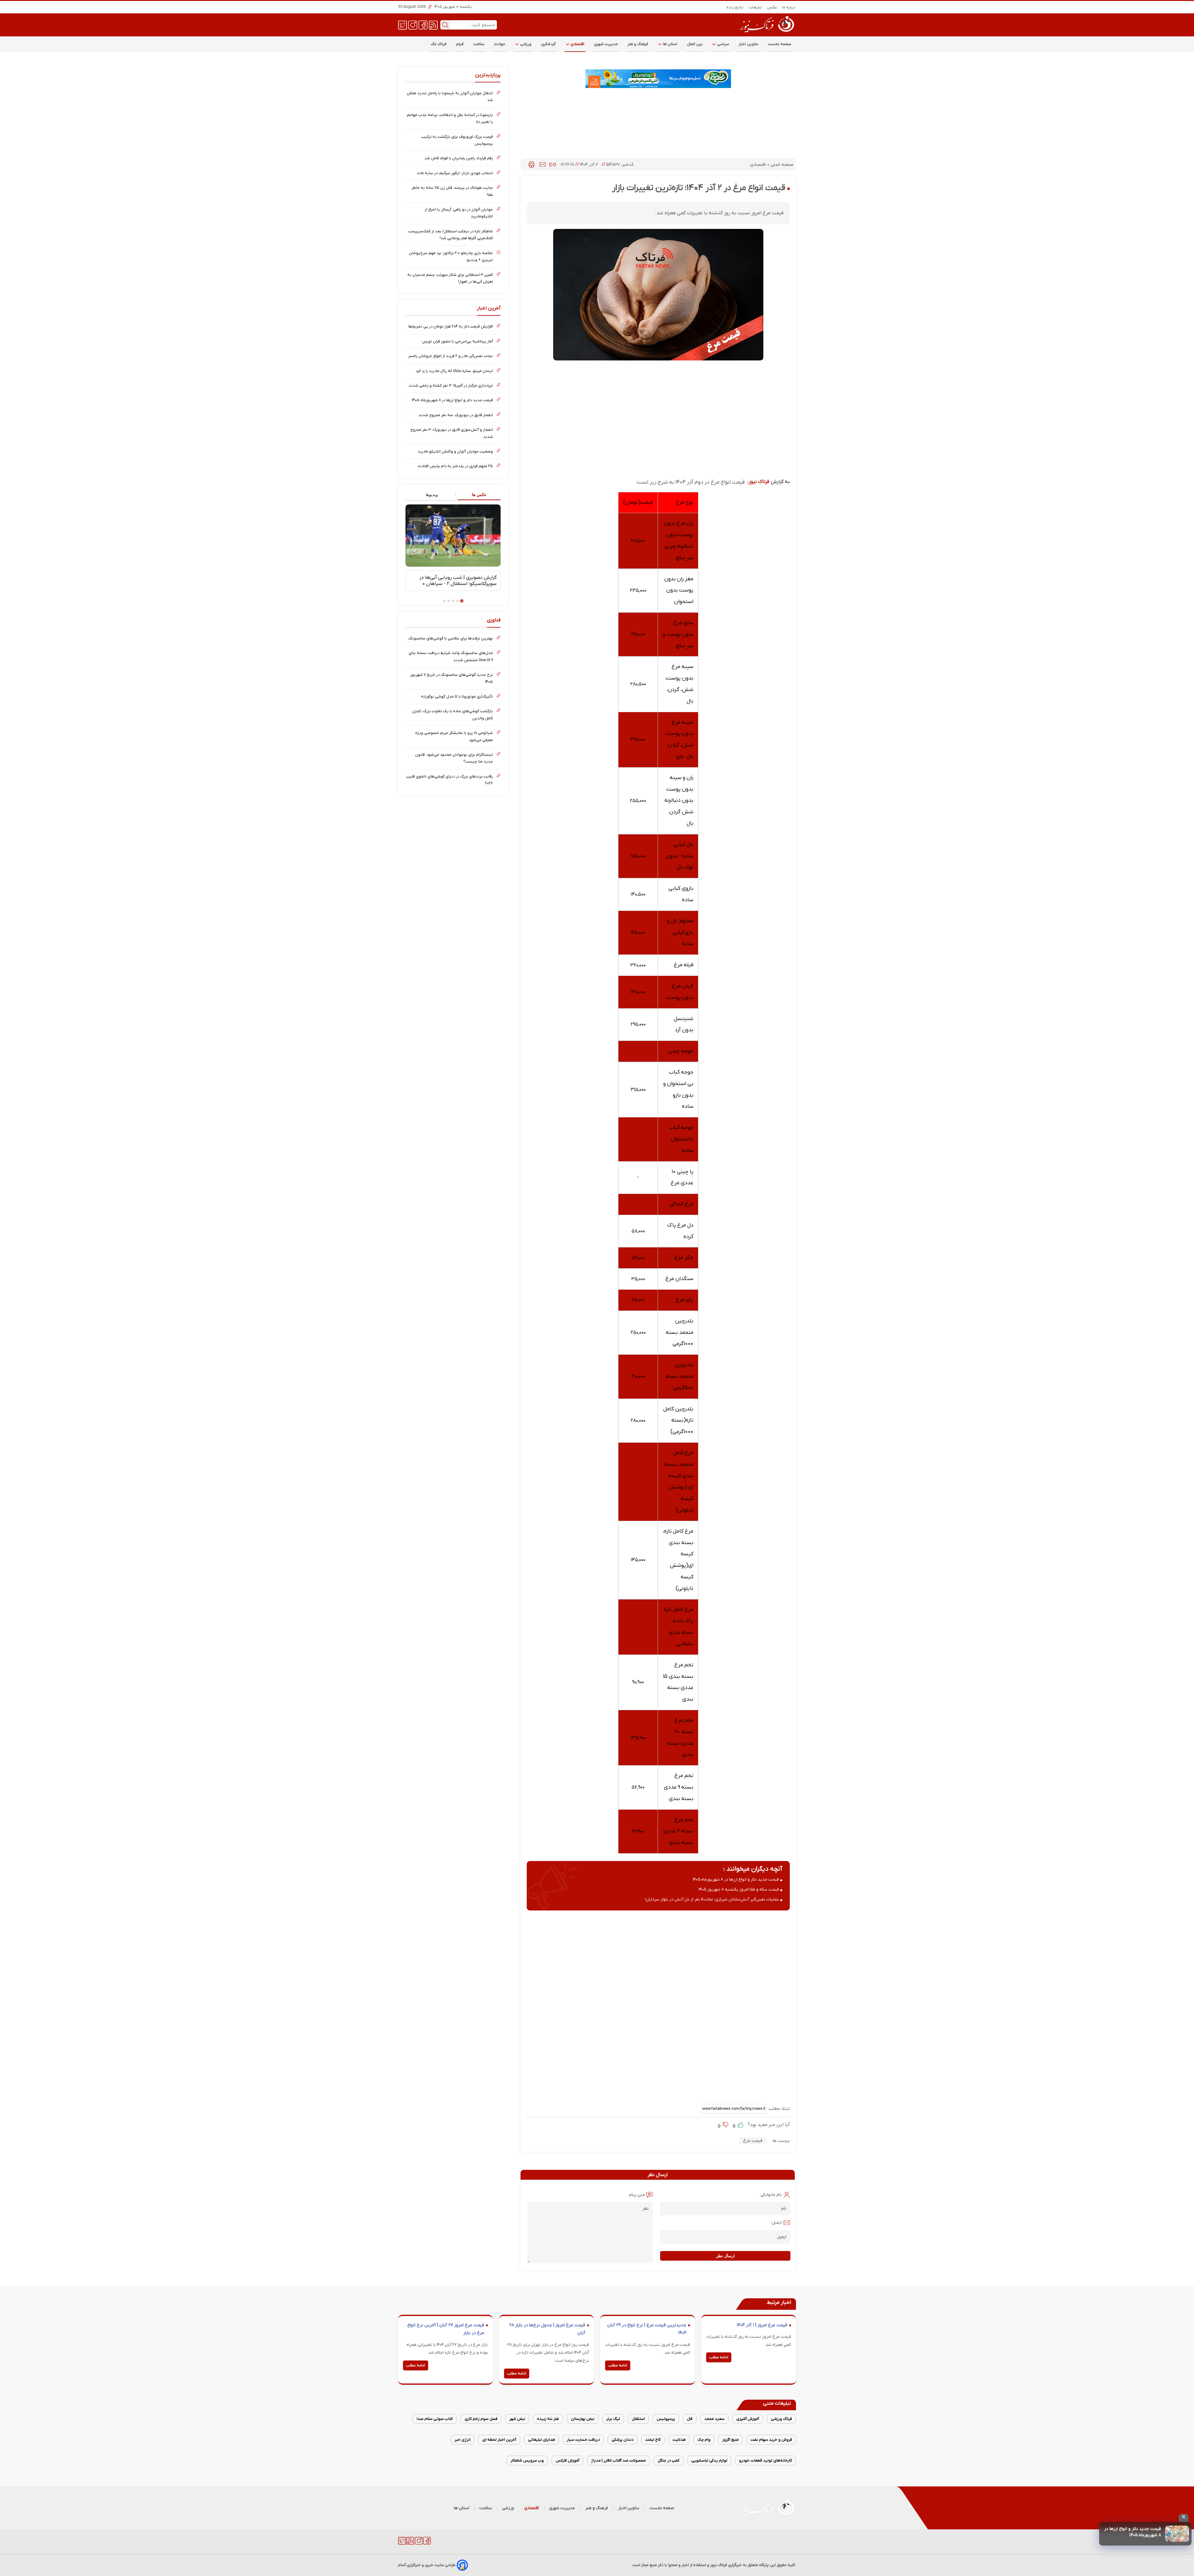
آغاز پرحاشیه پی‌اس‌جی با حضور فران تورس (457, 341)
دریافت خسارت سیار (583, 2440)
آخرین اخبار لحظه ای (499, 2440)
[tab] (477, 495)
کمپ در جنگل (669, 2460)
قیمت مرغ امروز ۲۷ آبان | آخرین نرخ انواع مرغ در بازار (446, 2329)
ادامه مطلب (719, 2357)
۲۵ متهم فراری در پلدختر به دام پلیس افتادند (455, 466)
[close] (1184, 2518)
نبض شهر (517, 2419)
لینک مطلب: (778, 2109)
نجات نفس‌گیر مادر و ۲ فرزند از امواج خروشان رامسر (451, 356)
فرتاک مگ (439, 44)
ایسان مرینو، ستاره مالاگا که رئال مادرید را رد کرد (454, 371)
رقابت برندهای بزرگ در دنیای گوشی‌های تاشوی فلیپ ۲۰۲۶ (449, 780)
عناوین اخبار (749, 44)
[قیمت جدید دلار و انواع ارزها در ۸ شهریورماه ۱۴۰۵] (1177, 2534)
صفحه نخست (780, 44)
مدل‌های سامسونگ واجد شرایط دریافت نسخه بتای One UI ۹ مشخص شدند (451, 656)
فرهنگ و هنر (638, 44)
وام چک (704, 2440)
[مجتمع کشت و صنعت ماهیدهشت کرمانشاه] (658, 79)
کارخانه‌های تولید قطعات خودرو (766, 2460)
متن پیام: (636, 2195)
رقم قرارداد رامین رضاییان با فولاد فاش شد (459, 158)
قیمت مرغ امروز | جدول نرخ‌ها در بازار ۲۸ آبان (547, 2329)
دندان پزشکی (622, 2440)
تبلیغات (755, 7)
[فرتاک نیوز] (766, 33)
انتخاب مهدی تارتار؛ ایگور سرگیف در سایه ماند (455, 173)
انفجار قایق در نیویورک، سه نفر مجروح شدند (456, 415)
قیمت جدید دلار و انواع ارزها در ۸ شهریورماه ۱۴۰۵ (1133, 2532)
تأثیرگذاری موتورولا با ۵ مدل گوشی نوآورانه (457, 696)
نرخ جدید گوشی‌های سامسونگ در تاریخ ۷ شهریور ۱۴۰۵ (451, 678)
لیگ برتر (613, 2419)
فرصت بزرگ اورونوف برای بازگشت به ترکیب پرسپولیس (457, 140)
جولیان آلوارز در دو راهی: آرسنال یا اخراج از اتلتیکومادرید (459, 213)
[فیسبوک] (423, 25)
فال (690, 2419)
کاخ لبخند (653, 2440)
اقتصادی (577, 44)
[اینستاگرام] (413, 25)
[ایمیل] (543, 165)
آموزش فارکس (567, 2460)
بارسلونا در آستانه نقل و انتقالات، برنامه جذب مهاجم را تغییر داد (450, 118)
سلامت (479, 44)
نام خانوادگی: (771, 2195)
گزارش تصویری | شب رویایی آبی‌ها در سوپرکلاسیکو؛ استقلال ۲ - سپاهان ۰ (458, 581)
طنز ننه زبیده (548, 2419)
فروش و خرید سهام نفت (771, 2440)
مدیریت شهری (606, 44)
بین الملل (695, 44)
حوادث (500, 44)
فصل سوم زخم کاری (481, 2419)
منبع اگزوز (731, 2440)
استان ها (670, 44)
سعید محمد (714, 2419)
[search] (445, 25)
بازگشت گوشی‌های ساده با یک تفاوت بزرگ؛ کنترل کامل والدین (452, 715)
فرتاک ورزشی (781, 2419)
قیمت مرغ (753, 2141)
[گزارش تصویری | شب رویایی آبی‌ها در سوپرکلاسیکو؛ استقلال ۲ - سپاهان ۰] (453, 536)
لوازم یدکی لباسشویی (709, 2460)
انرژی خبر (463, 2440)
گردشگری (548, 44)
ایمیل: (776, 2223)
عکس (772, 7)
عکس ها (479, 495)
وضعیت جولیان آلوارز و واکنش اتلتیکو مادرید (455, 451)
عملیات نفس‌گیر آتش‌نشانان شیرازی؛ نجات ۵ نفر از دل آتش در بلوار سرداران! (712, 1899)
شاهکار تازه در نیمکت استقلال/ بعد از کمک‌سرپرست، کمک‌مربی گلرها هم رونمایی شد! (450, 235)
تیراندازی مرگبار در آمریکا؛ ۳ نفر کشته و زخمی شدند (451, 385)
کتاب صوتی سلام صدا (435, 2419)
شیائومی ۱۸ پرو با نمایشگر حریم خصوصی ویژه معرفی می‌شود (454, 736)
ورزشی (525, 44)
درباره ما (789, 7)
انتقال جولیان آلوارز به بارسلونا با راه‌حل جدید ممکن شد (450, 97)
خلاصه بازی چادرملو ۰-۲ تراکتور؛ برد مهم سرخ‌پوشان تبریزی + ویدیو (451, 256)
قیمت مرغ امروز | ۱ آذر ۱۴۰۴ (762, 2325)
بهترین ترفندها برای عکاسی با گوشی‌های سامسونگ (451, 638)
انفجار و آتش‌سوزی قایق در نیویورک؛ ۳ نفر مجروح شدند (451, 433)
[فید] (433, 25)
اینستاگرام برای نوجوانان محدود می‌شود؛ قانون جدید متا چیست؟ (454, 758)
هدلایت (679, 2440)
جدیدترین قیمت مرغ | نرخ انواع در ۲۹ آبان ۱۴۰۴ (647, 2329)
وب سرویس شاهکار (527, 2460)
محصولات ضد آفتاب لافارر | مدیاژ (618, 2460)
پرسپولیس (666, 2419)
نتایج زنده (735, 7)
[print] (532, 165)
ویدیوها (432, 495)
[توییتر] (403, 25)
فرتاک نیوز (759, 482)
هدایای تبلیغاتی (541, 2440)
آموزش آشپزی (748, 2419)
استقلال (638, 2419)
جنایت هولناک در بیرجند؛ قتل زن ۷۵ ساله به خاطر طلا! (452, 191)
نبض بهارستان (583, 2419)
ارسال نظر (725, 2256)
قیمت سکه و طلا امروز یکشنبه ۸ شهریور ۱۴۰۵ (739, 1889)
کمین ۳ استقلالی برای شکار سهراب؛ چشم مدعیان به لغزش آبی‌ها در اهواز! (450, 278)
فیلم (460, 44)
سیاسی (723, 44)
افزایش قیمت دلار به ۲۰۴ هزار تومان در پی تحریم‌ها (451, 326)
